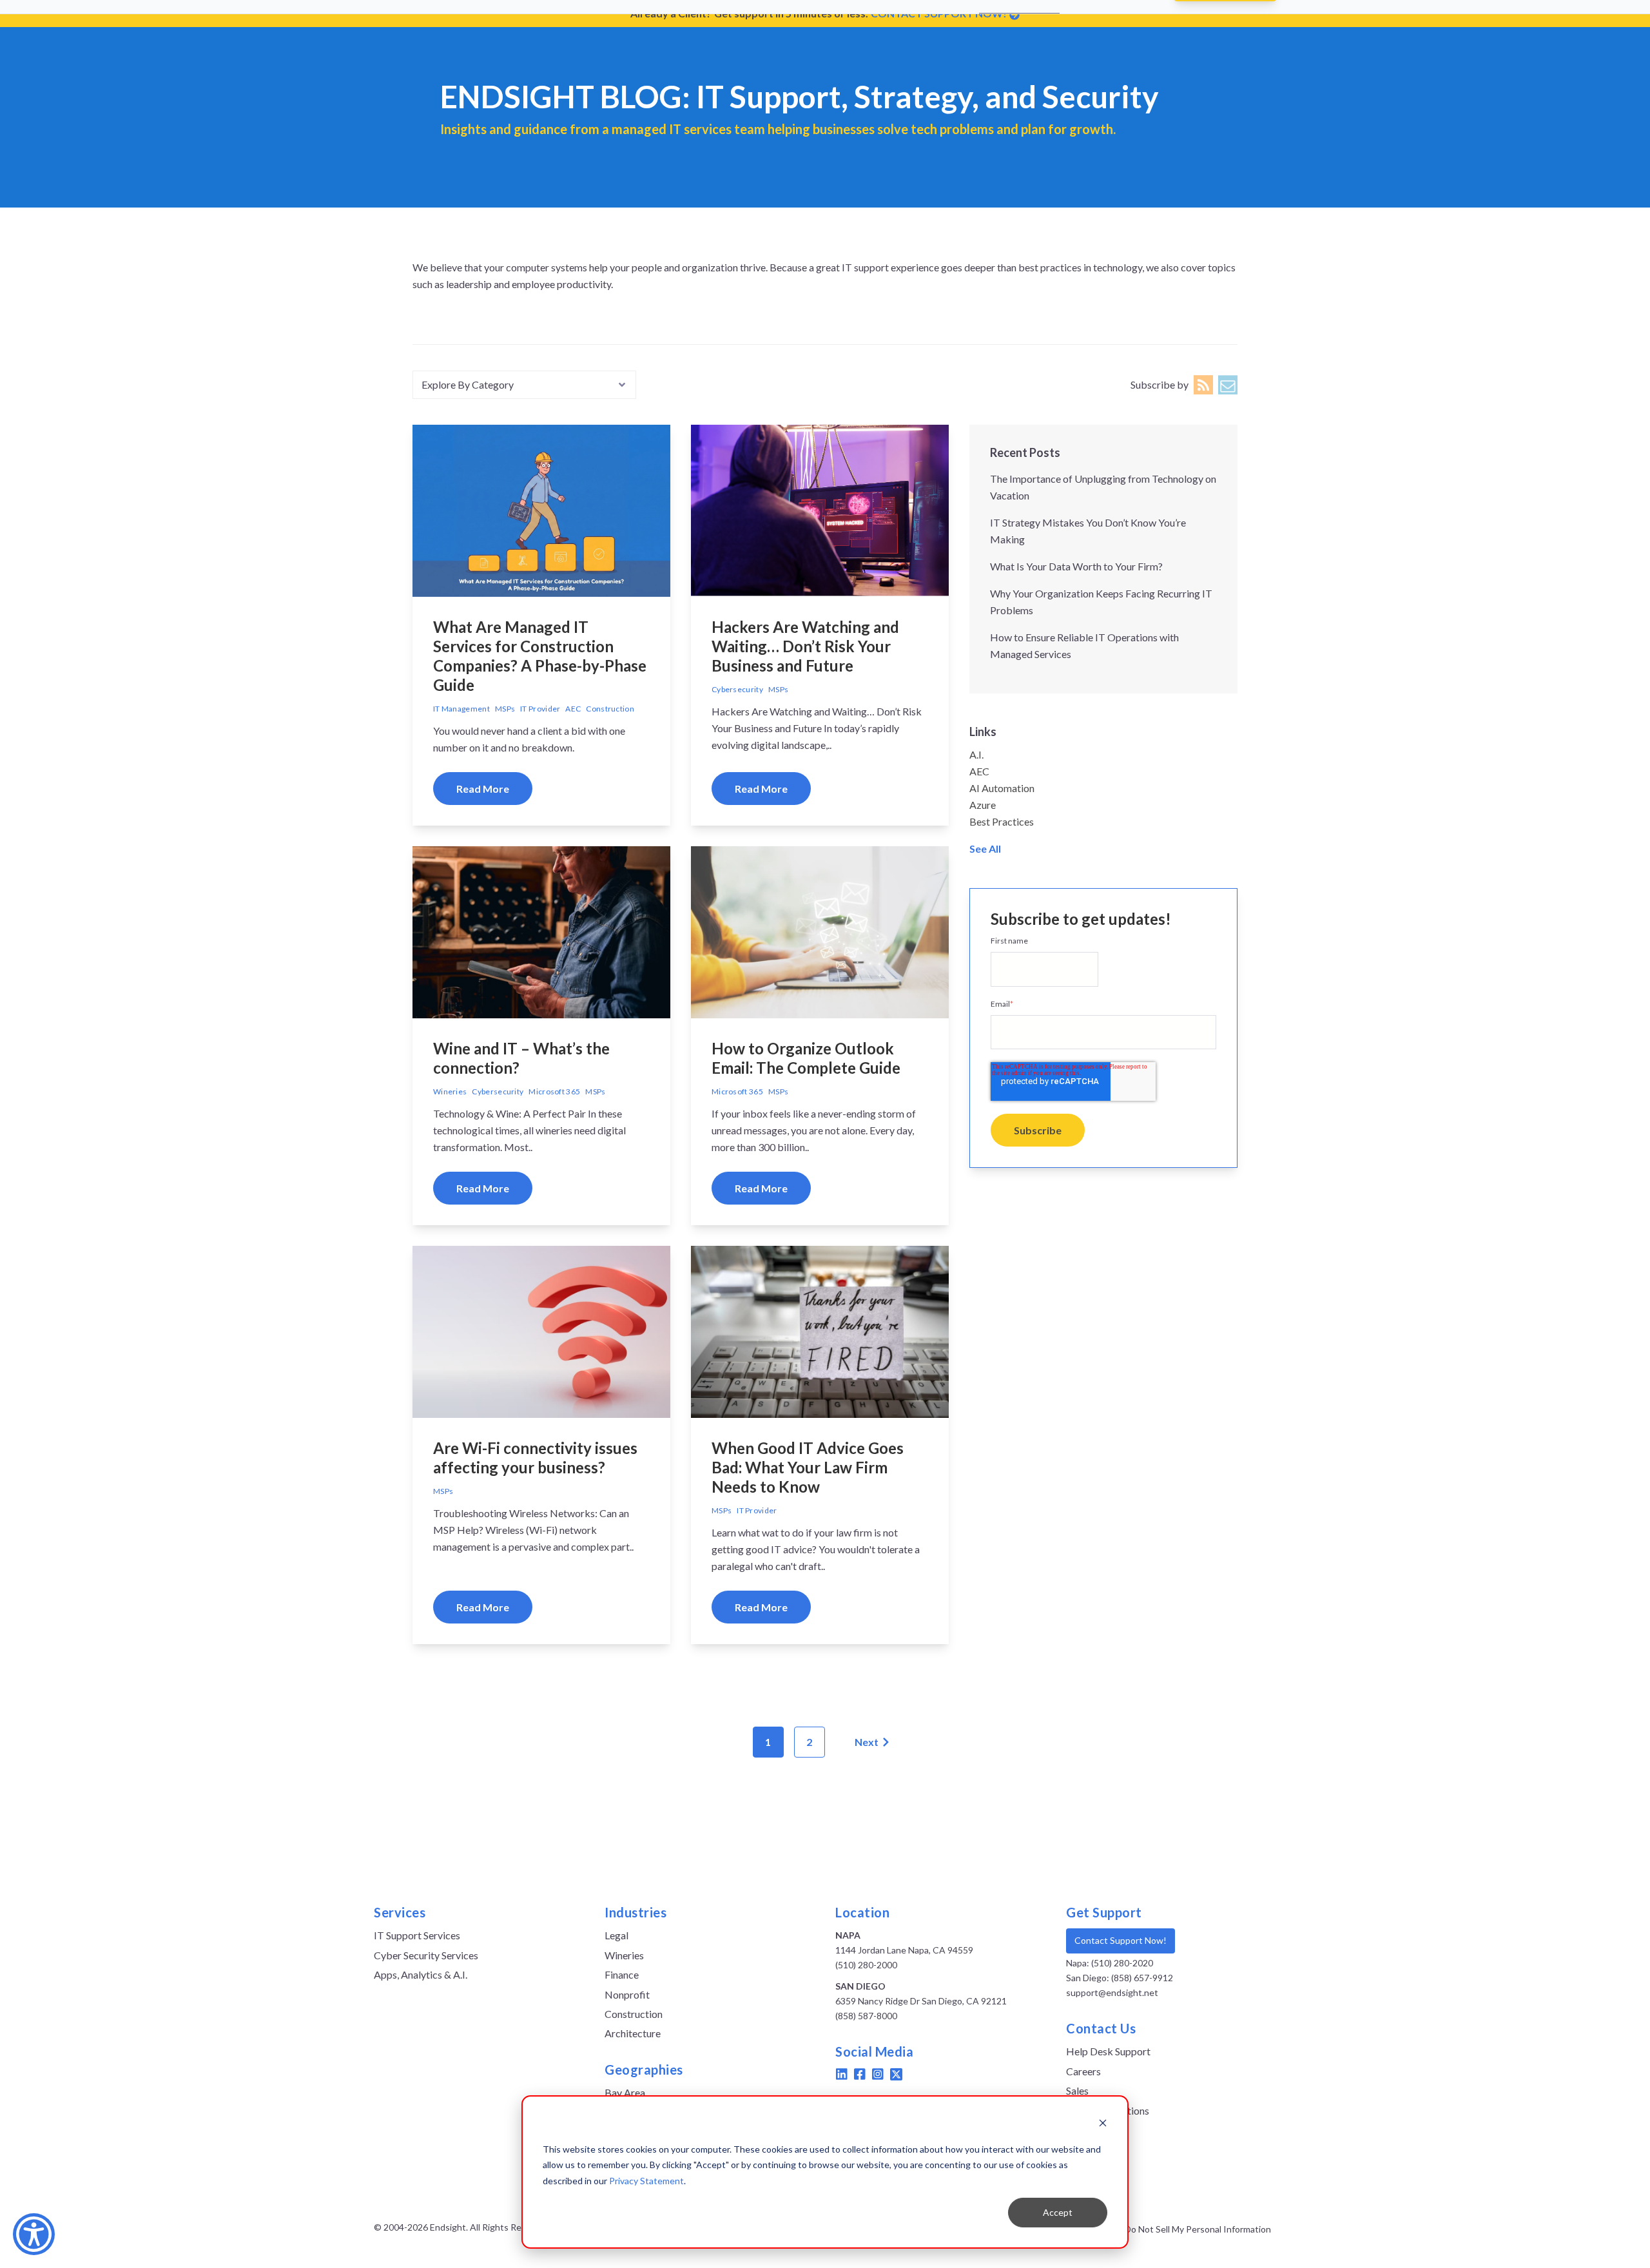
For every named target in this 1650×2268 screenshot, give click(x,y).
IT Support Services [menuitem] (417, 1935)
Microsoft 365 (554, 1091)
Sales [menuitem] (1077, 2090)
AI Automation (1002, 788)
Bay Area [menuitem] (625, 2092)
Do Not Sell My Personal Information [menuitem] (1198, 2229)
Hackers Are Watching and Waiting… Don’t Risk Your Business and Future (805, 646)
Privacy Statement (646, 2181)
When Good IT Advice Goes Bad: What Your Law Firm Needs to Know (808, 1467)
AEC (573, 709)
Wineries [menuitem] (624, 1955)
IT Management (461, 709)
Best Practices (1002, 821)
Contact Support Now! (1121, 1940)
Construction (610, 709)
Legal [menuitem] (616, 1935)
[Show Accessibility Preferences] (34, 2234)
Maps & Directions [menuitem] (1108, 2110)
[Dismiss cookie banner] (1103, 2125)
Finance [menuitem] (622, 1974)
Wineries (450, 1091)
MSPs (505, 709)
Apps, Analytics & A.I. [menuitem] (421, 1974)
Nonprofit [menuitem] (627, 1994)
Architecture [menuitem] (633, 2033)
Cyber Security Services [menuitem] (426, 1955)
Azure (983, 805)
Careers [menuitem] (1083, 2071)
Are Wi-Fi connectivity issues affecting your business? (535, 1458)
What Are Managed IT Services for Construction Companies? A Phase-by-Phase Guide (540, 656)
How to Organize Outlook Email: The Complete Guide (806, 1058)
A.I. (976, 754)
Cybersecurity (737, 689)
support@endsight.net (1112, 1992)
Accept (1058, 2212)
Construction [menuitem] (634, 2014)
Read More (483, 789)
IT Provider (540, 709)
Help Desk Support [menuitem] (1108, 2051)
